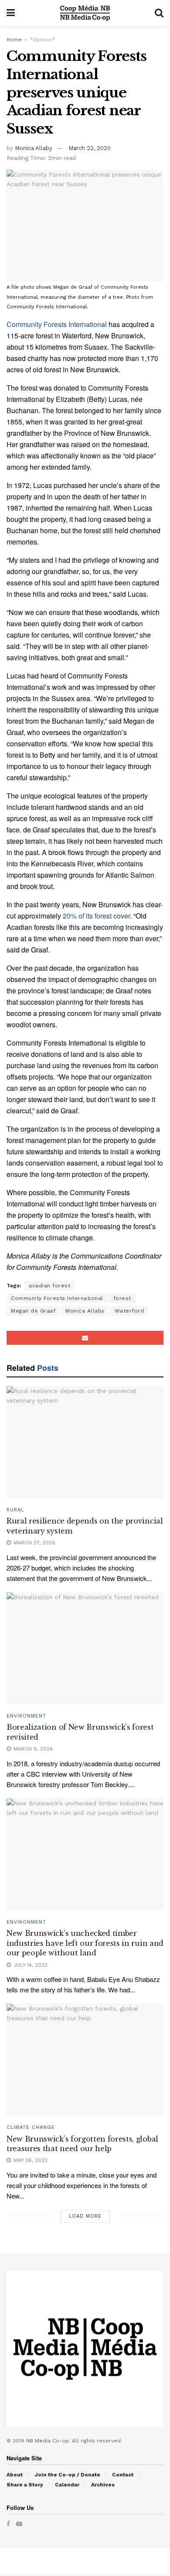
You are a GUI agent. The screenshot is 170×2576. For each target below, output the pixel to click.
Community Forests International (57, 324)
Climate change (31, 2127)
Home (14, 40)
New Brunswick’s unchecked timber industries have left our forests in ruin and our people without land (85, 1943)
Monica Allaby (34, 148)
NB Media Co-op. (49, 2441)
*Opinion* (42, 40)
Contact (123, 2475)
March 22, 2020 (90, 148)
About (15, 2475)
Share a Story (25, 2485)
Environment (26, 1716)
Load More (85, 2216)
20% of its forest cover (96, 916)
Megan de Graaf (33, 1311)
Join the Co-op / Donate (67, 2475)
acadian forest (49, 1286)
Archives (103, 2485)
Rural (15, 1510)
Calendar (67, 2485)
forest (122, 1298)
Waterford (129, 1311)
